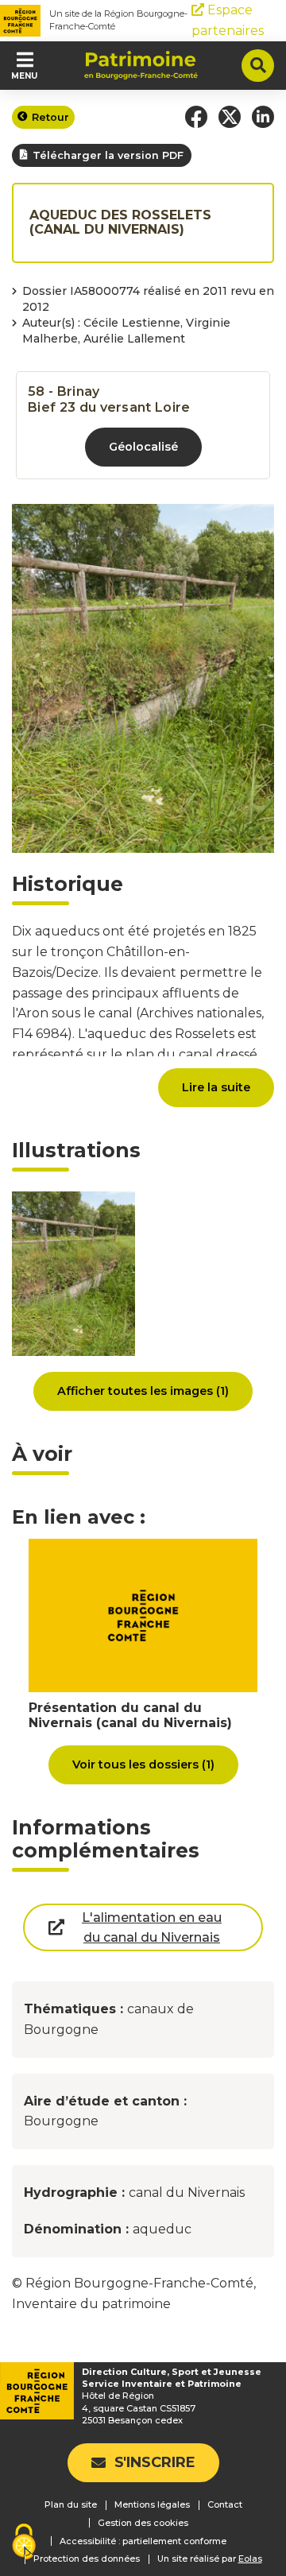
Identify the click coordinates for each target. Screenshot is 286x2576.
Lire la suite (216, 1087)
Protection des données (87, 2559)
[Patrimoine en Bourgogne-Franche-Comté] (141, 65)
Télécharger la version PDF (108, 155)
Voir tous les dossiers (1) (143, 1764)
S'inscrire (155, 2462)
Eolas (250, 2559)
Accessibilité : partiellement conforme (143, 2541)
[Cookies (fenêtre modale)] (24, 2543)
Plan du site (71, 2504)
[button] (196, 117)
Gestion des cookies (143, 2523)
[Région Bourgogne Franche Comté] (20, 21)
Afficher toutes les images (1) (143, 1391)
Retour (50, 117)
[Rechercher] (258, 66)
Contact (225, 2504)
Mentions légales (152, 2504)
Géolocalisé (143, 447)
